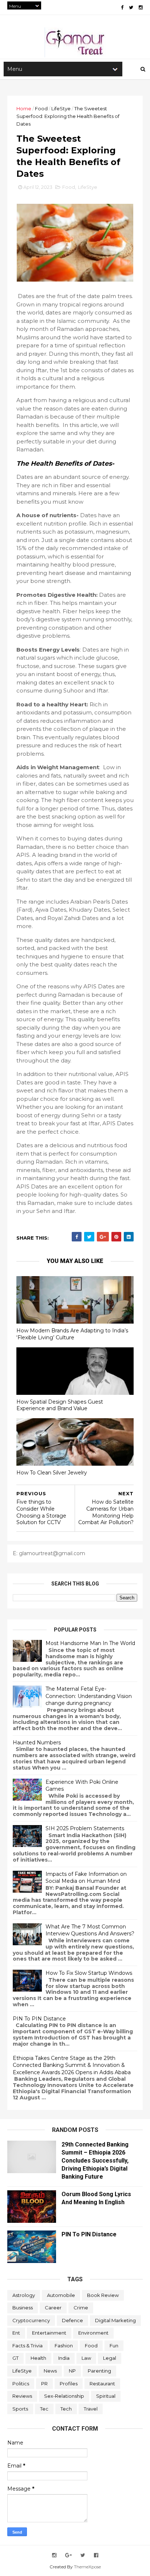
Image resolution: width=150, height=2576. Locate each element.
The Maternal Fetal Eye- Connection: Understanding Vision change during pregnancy (89, 1696)
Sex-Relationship (64, 2396)
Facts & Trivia (27, 2346)
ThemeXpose (87, 2567)
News (50, 2371)
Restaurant (102, 2384)
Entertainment (49, 2333)
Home (24, 108)
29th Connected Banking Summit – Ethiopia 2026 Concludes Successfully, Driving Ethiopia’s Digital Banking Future (95, 2161)
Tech (66, 2409)
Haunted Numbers (37, 1743)
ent (16, 2333)
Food (41, 108)
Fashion (64, 2346)
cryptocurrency (31, 2320)
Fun (114, 2346)
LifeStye (61, 108)
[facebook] (122, 7)
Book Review (103, 2295)
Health (38, 2358)
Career (53, 2308)
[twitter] (131, 7)
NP (72, 2371)
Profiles (69, 2384)
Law (86, 2358)
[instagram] (141, 7)
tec (44, 2409)
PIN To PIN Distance (39, 2019)
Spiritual (106, 2396)
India (64, 2358)
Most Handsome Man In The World (90, 1643)
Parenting (99, 2371)
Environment (93, 2333)
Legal (110, 2358)
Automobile (61, 2295)
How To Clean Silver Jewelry (52, 1473)
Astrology (24, 2295)
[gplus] (68, 2555)
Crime (81, 2308)
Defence (72, 2320)
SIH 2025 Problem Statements (85, 1828)
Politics (21, 2384)
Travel (91, 2409)
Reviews (22, 2396)
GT (15, 2358)
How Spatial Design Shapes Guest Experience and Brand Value (60, 1405)
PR (44, 2384)
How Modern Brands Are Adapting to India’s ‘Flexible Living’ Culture (72, 1334)
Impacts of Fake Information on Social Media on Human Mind (86, 1878)
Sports (20, 2409)
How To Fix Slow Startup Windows (89, 1973)
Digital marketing (115, 2320)
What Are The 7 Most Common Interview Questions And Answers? (90, 1930)
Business (23, 2308)
